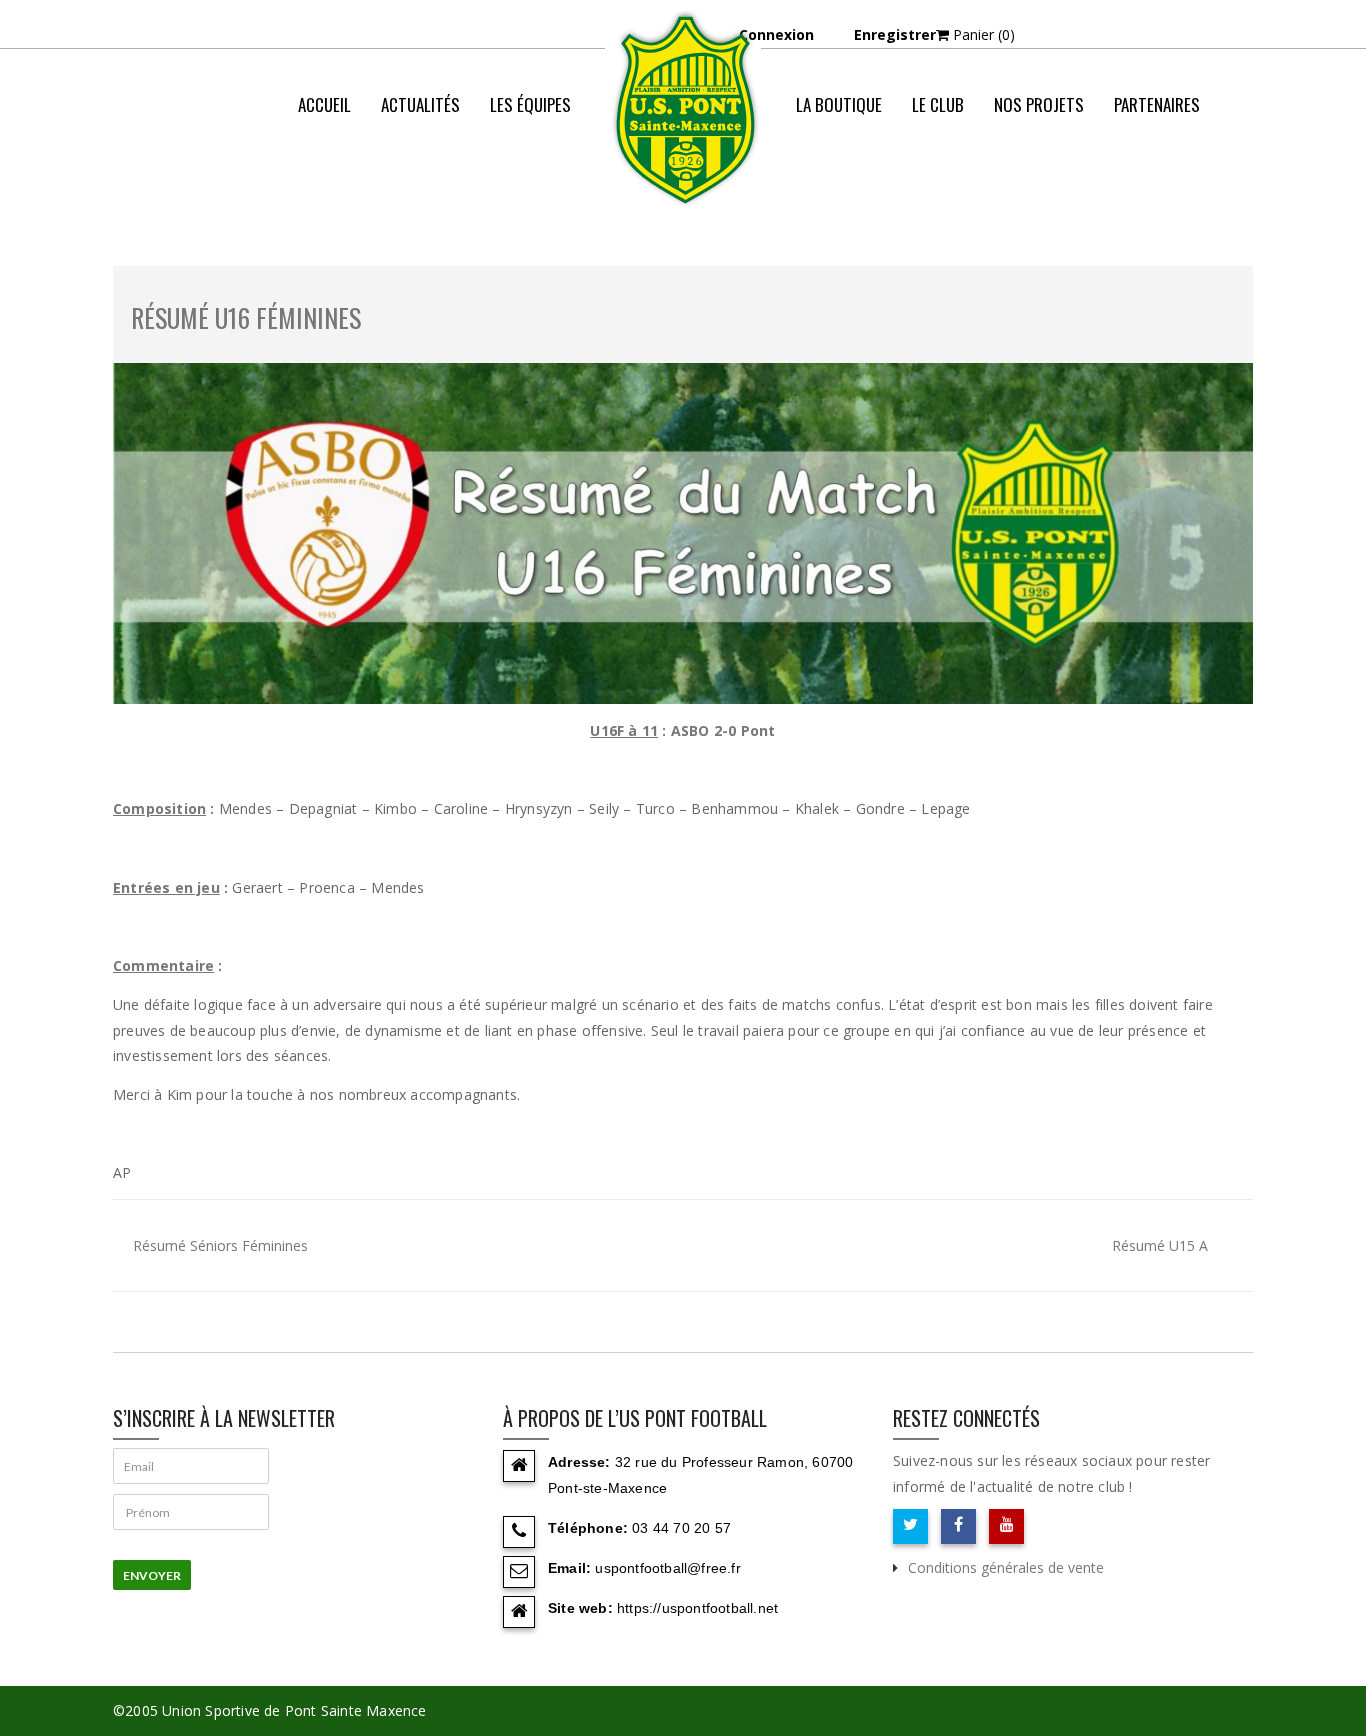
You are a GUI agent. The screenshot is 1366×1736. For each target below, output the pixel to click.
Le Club (938, 104)
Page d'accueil (884, 184)
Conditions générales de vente (1006, 1567)
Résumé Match (1009, 184)
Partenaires (1157, 104)
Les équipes (530, 104)
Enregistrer (895, 34)
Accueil (324, 104)
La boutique (839, 104)
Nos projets (1039, 104)
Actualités (420, 104)
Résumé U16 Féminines (246, 317)
